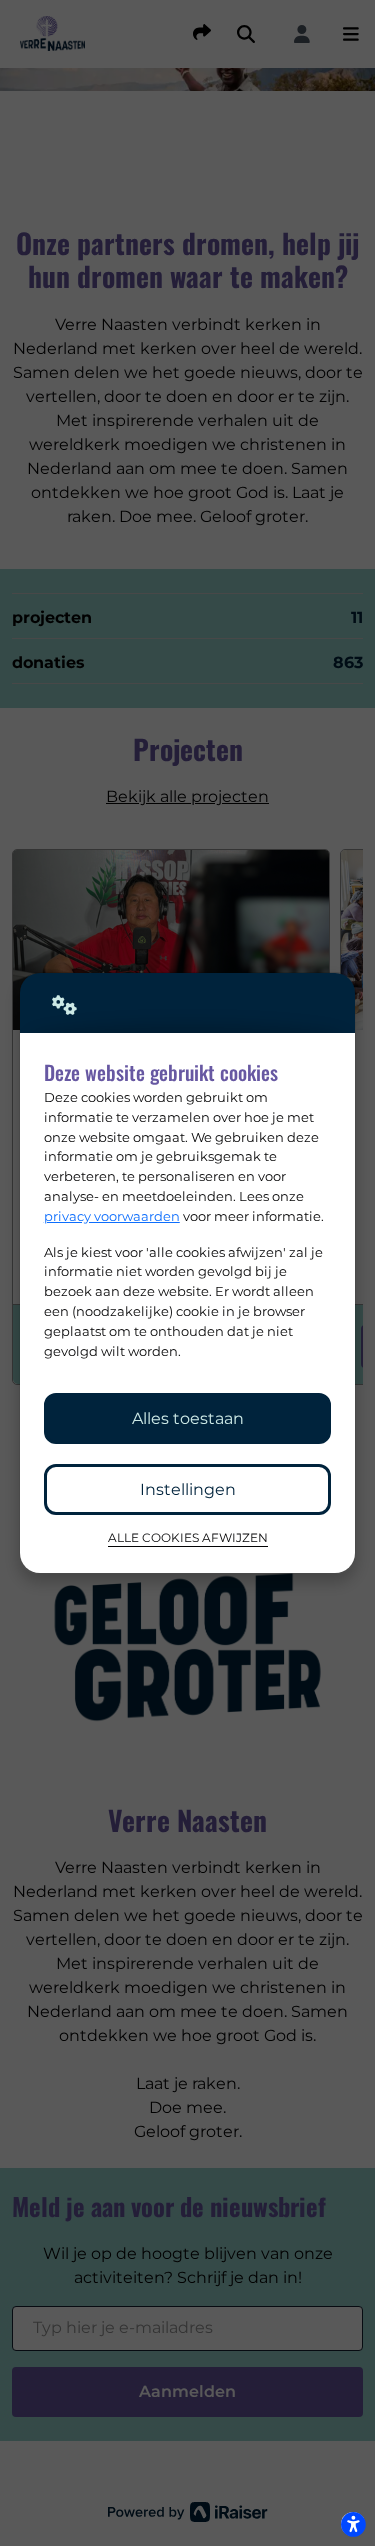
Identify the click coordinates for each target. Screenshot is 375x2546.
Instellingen (188, 1489)
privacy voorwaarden (112, 1216)
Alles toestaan (188, 1418)
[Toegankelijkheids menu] (353, 2524)
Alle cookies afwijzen (188, 1538)
